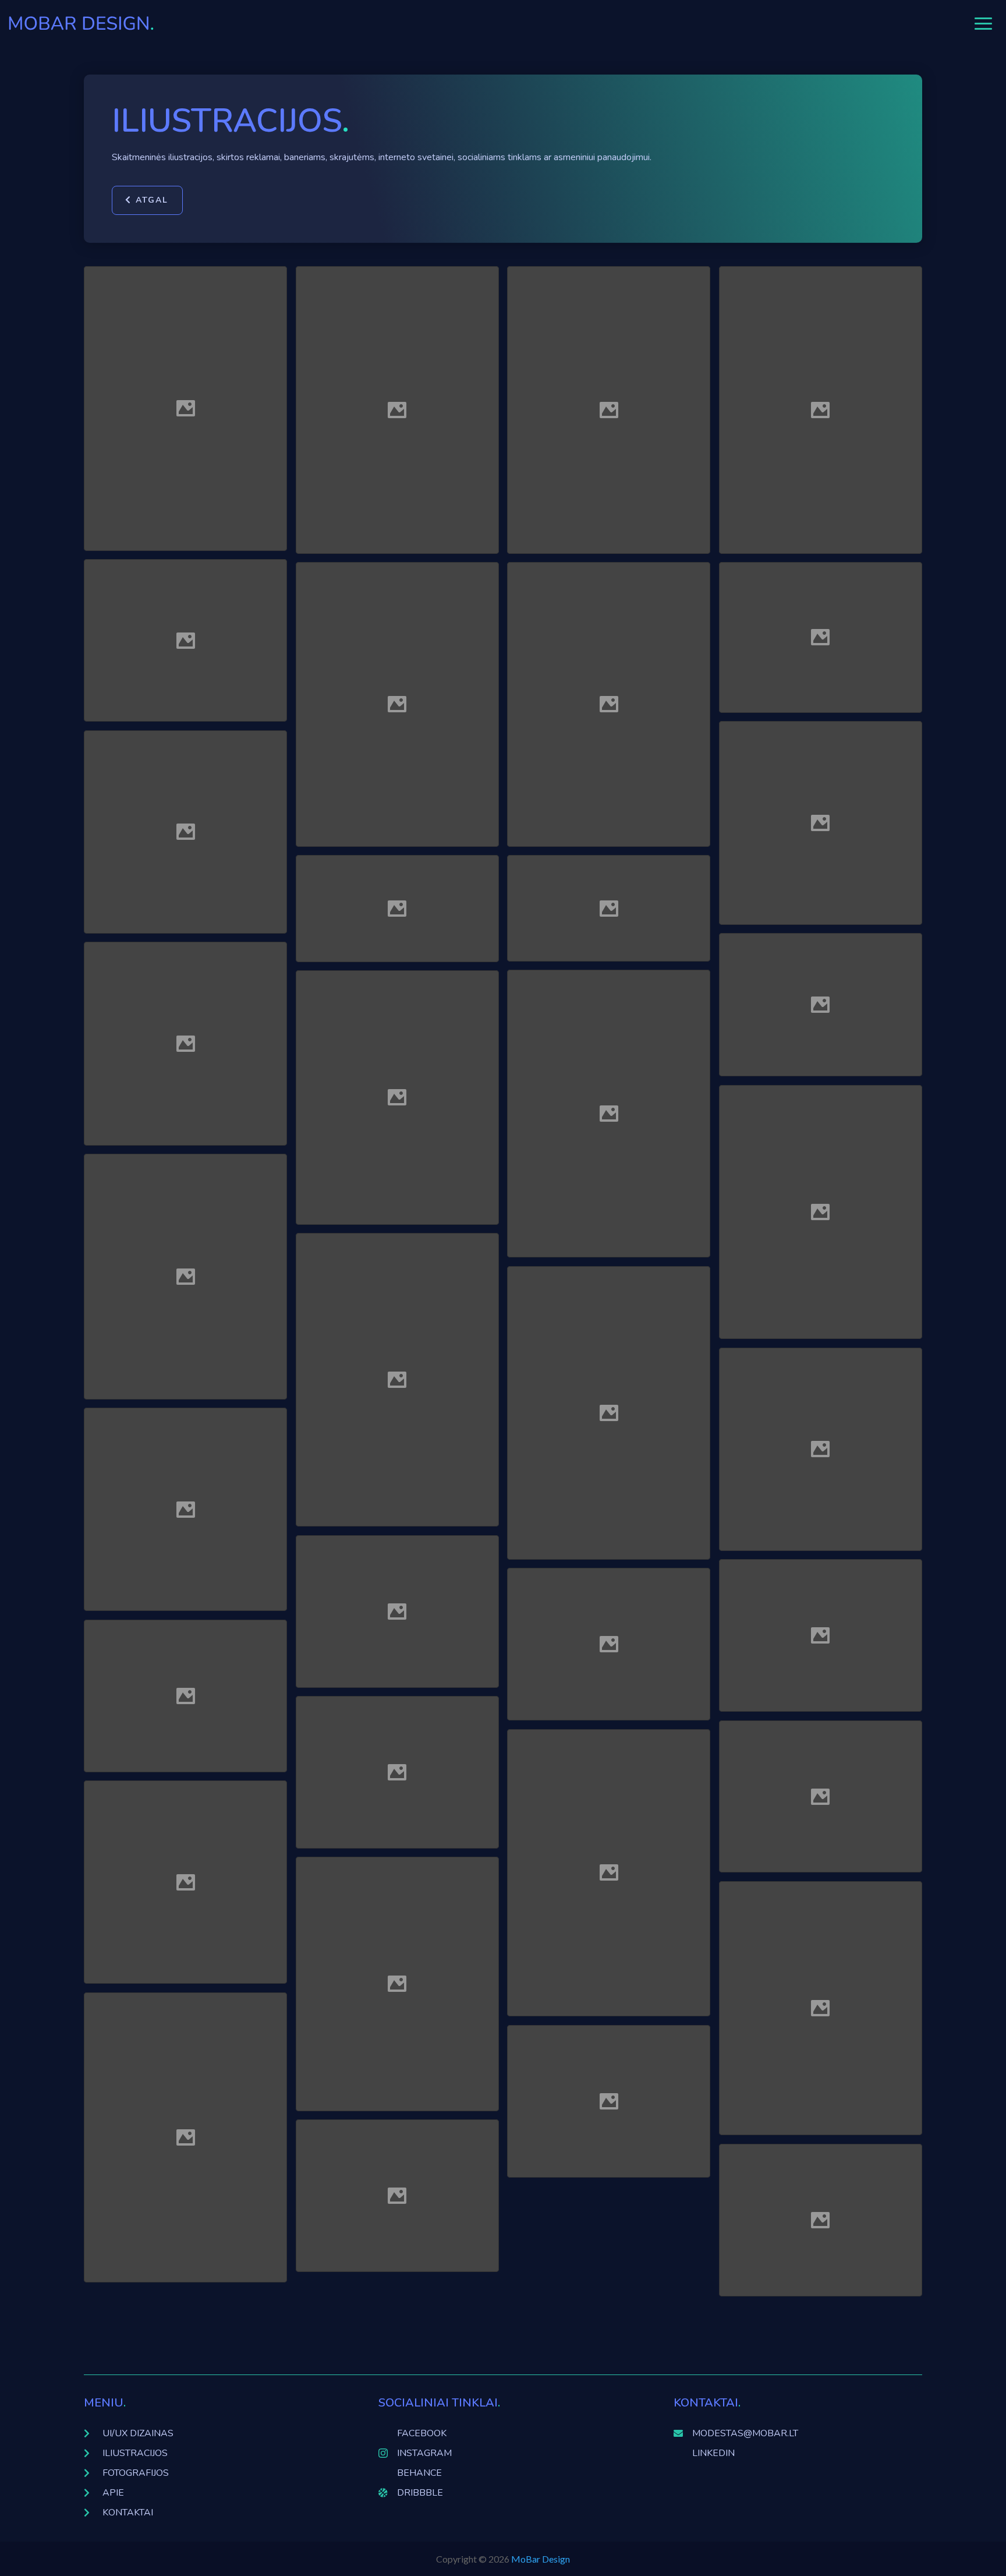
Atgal (152, 200)
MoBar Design (541, 2559)
